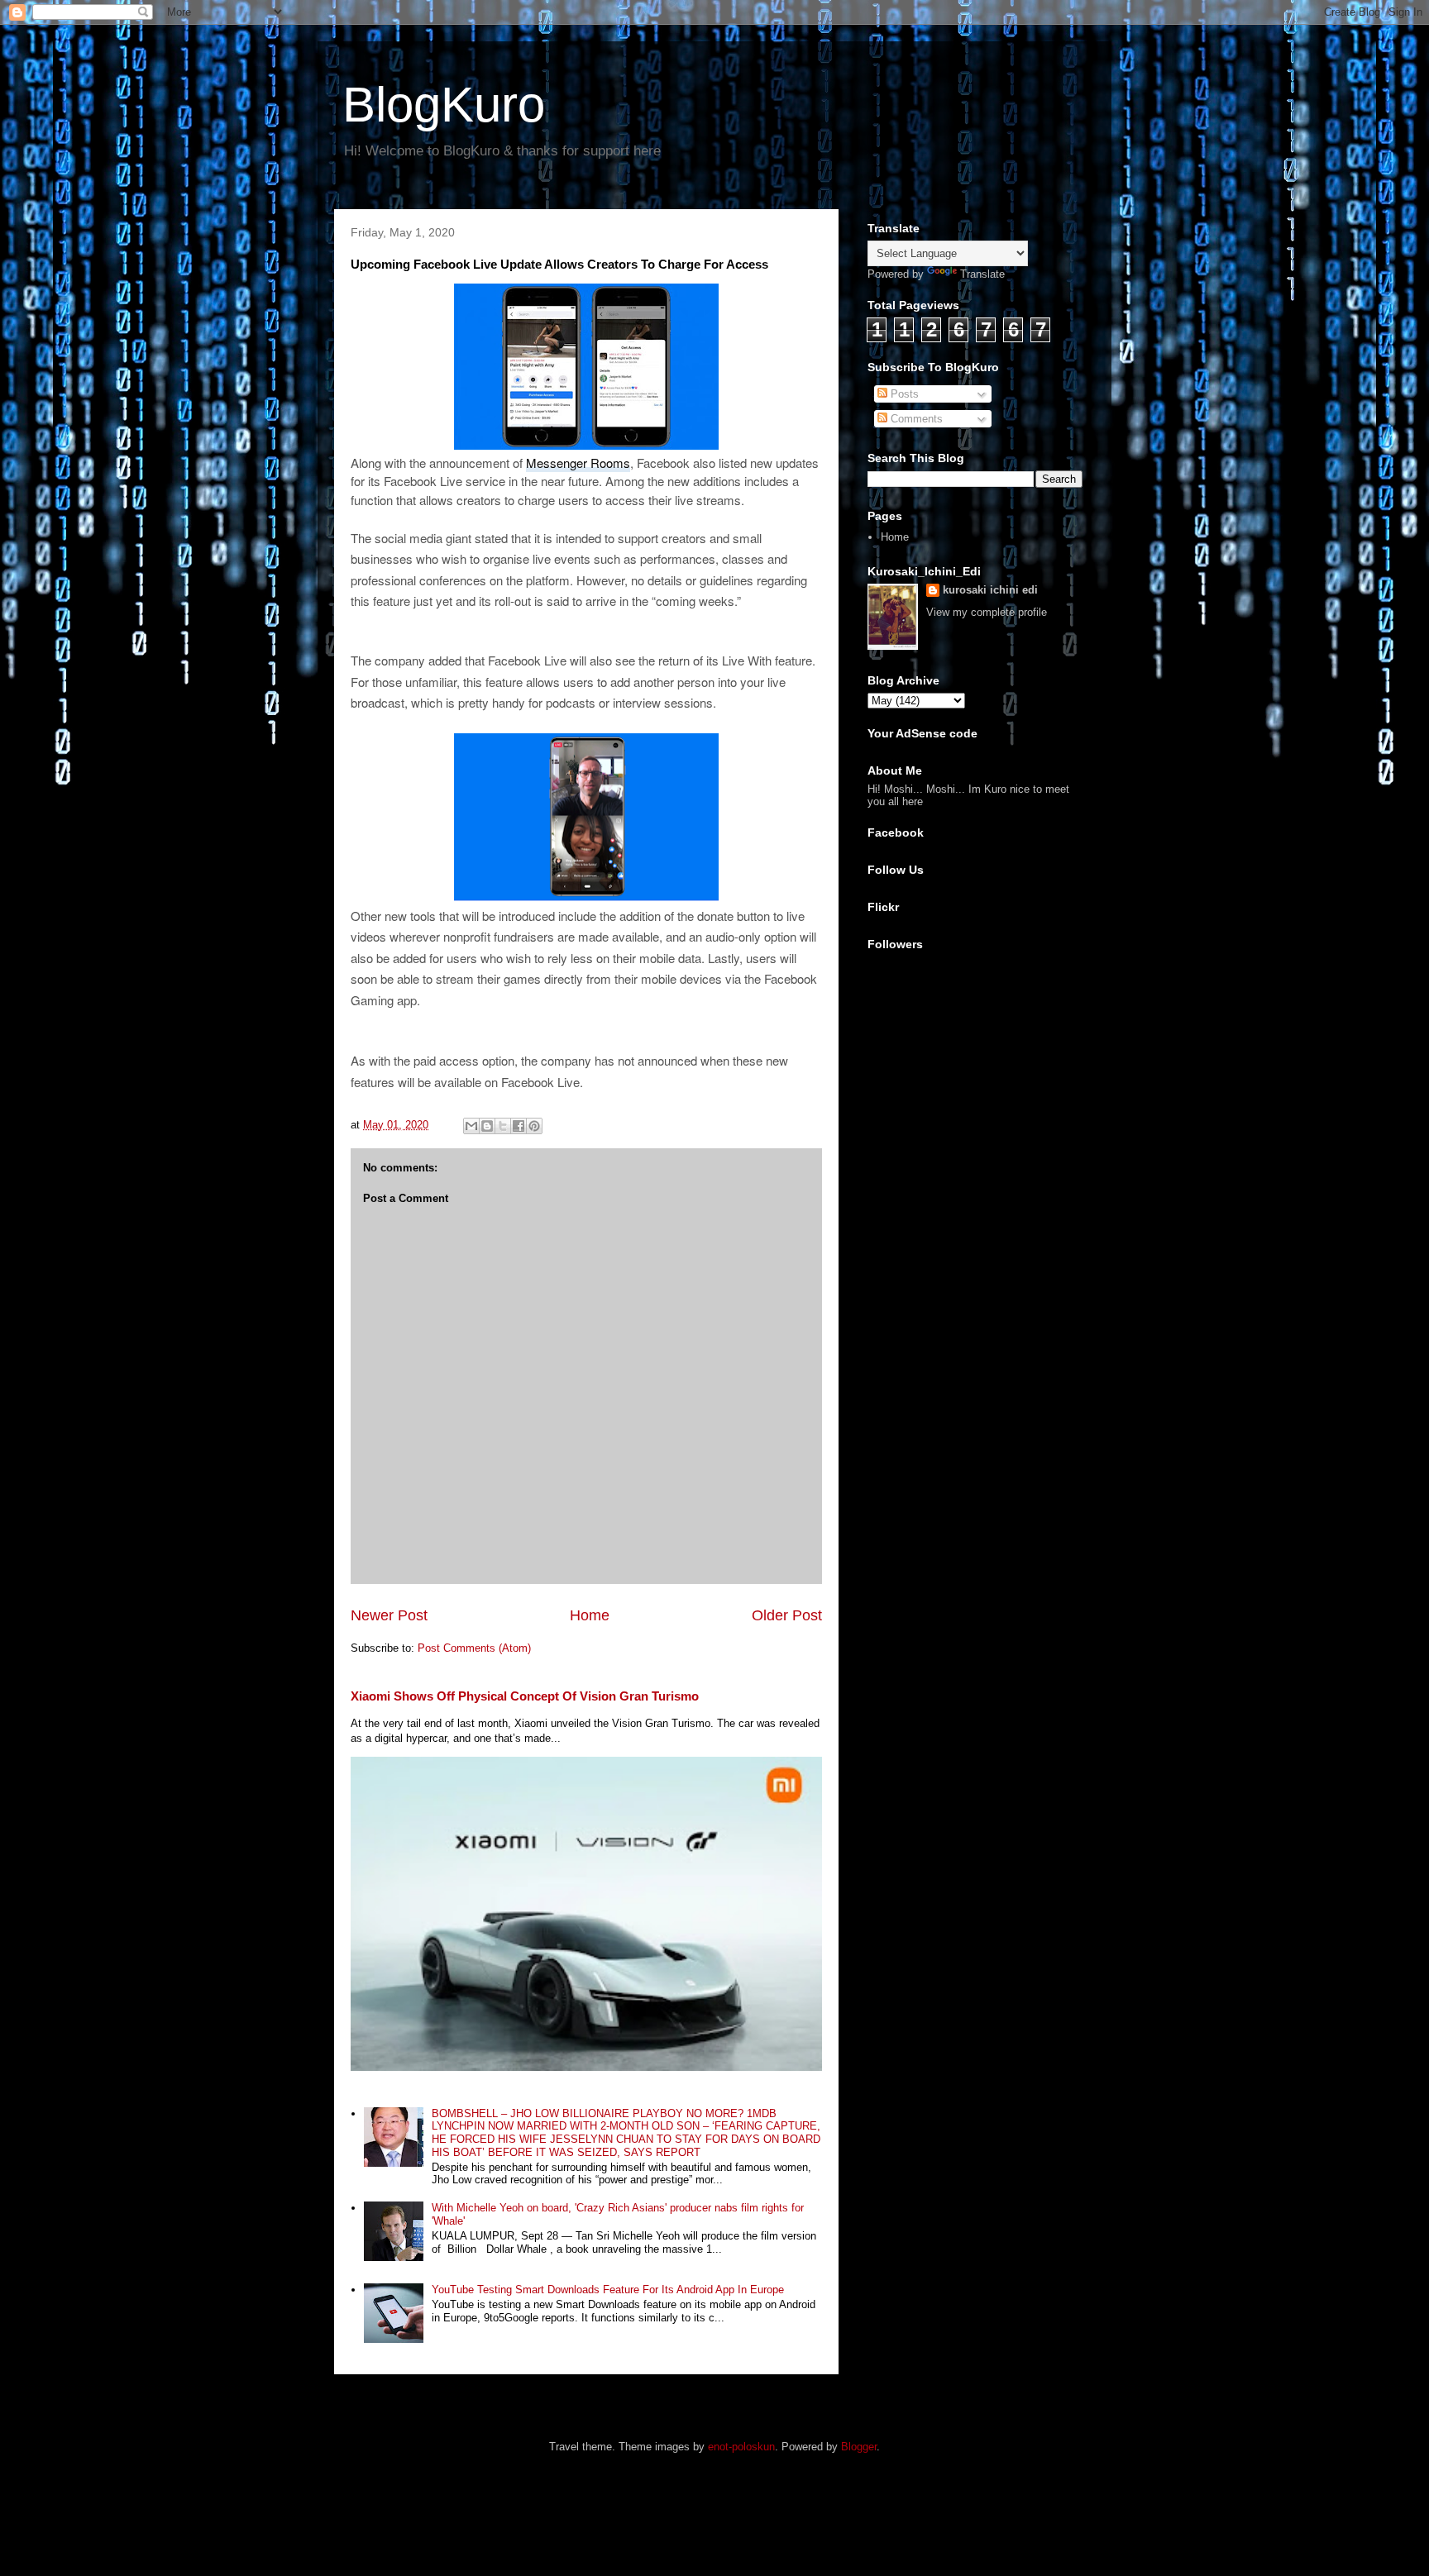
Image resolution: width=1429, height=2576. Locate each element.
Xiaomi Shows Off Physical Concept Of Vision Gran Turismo (525, 1696)
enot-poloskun (741, 2447)
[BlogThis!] (487, 1126)
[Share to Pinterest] (534, 1126)
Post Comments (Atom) (474, 1648)
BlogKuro (444, 105)
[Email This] (471, 1126)
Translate (982, 274)
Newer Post (389, 1615)
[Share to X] (503, 1126)
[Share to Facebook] (519, 1126)
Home (590, 1615)
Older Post (787, 1615)
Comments (915, 419)
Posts (903, 394)
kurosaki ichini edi (990, 590)
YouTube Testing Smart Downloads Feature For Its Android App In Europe (608, 2290)
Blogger (859, 2447)
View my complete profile (987, 612)
